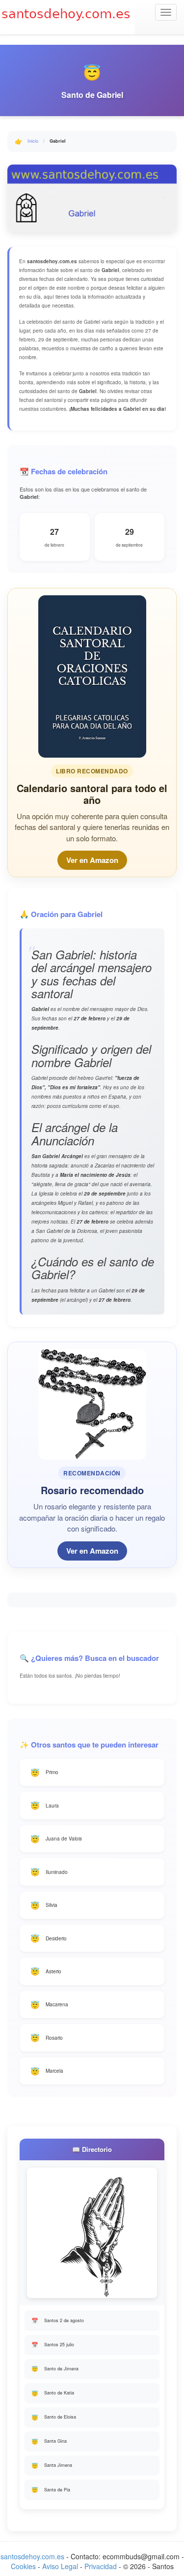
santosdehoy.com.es (32, 2556)
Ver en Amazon (92, 860)
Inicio (33, 141)
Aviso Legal (60, 2566)
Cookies (23, 2566)
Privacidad (101, 2566)
